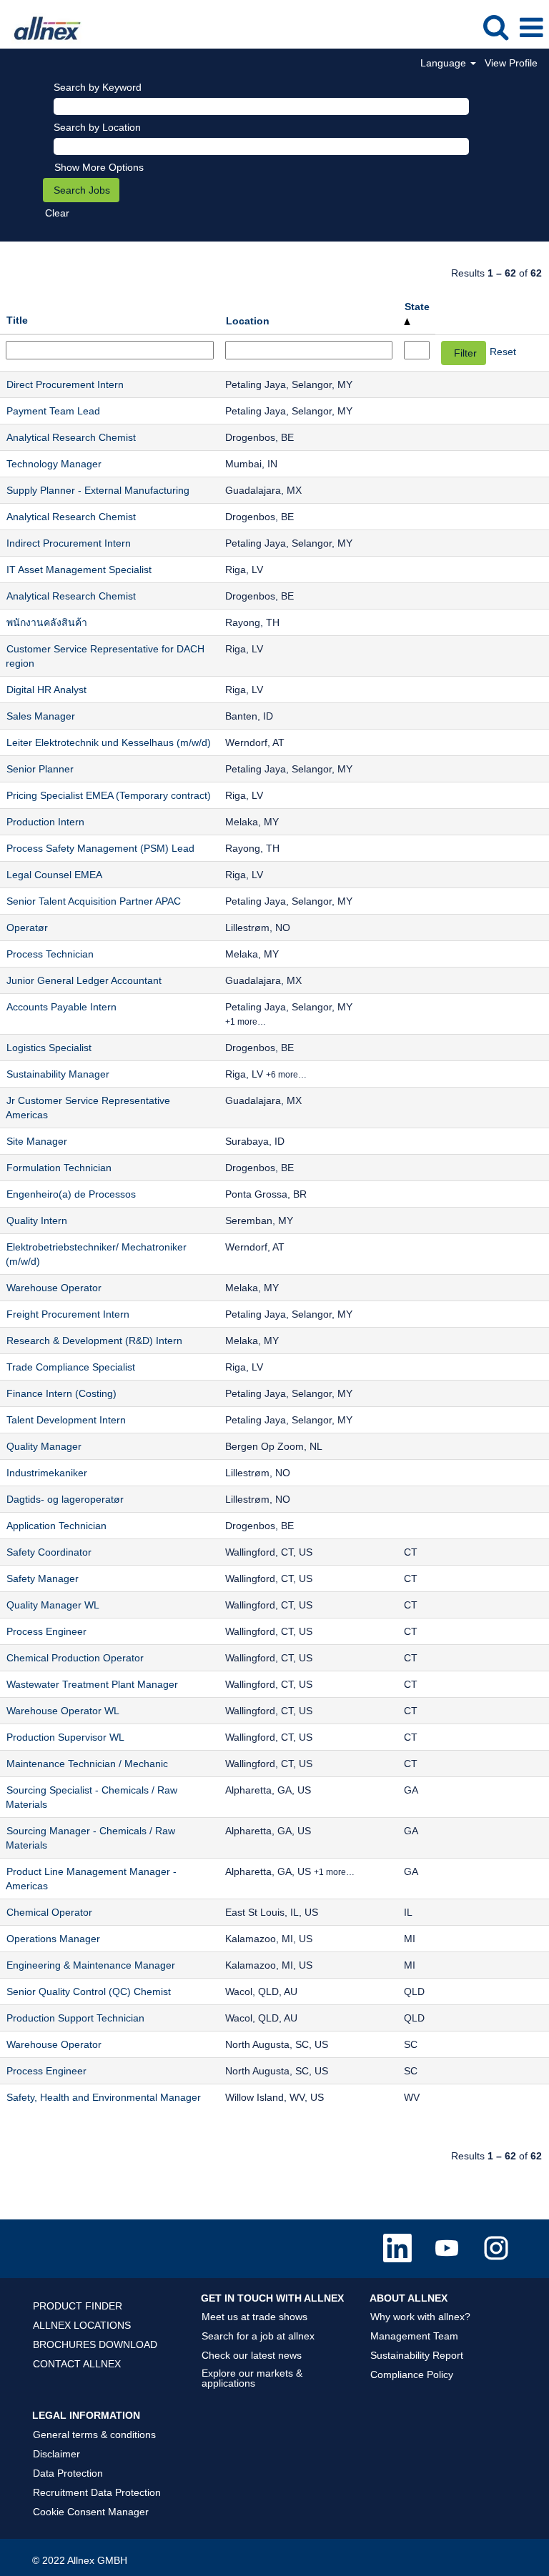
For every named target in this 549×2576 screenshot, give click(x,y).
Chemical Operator (49, 1912)
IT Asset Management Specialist (79, 570)
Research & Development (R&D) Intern (94, 1341)
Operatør (27, 928)
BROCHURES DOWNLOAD (95, 2344)
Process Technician (50, 954)
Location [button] (248, 321)
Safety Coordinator (49, 1552)
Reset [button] (503, 352)
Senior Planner (40, 769)
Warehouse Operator (54, 1288)
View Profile (511, 63)
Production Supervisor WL (65, 1737)
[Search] (495, 27)
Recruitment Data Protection (97, 2492)
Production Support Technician (75, 2018)
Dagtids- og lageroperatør (65, 1499)
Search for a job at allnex (258, 2336)
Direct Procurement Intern (65, 384)
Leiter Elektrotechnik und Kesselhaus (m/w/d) (109, 742)
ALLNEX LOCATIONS (82, 2325)
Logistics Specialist (49, 1048)
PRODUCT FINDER (78, 2306)
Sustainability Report (417, 2355)
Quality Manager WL (53, 1605)
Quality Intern (37, 1220)
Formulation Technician (59, 1168)
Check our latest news (252, 2355)
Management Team (414, 2336)
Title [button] (17, 320)
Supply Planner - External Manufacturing (98, 490)
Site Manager (37, 1141)
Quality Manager (44, 1446)
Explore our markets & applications (252, 2378)
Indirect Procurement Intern (69, 543)
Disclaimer (56, 2454)
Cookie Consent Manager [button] (91, 2512)
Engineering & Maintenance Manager (91, 1965)
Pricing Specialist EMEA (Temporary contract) (109, 795)
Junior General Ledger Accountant (84, 980)
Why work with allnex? (420, 2317)
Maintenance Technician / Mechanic (87, 1764)
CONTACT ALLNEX (77, 2364)
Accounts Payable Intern (61, 1007)
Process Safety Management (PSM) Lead (100, 848)
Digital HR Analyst (46, 690)
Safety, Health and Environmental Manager (104, 2097)
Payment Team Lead (53, 411)
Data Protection (68, 2473)
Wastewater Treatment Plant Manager (92, 1684)
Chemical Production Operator (75, 1658)
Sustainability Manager (58, 1074)
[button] (531, 28)
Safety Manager (43, 1578)
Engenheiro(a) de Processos (71, 1194)
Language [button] (445, 63)
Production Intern (45, 822)
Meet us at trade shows (254, 2317)
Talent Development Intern (66, 1420)
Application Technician (56, 1526)
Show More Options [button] (99, 167)
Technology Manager (54, 464)
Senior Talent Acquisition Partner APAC (94, 901)
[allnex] (43, 27)
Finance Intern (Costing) (61, 1393)
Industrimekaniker (47, 1473)
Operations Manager (53, 1939)
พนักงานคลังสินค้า (47, 622)
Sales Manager (41, 716)
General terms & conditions (94, 2435)
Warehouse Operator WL (63, 1711)
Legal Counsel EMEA (54, 875)
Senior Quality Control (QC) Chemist (89, 1991)
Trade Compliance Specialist (71, 1367)
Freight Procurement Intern (68, 1314)
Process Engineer (46, 1631)
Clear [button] (57, 213)
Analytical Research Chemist (71, 437)
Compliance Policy (412, 2374)
